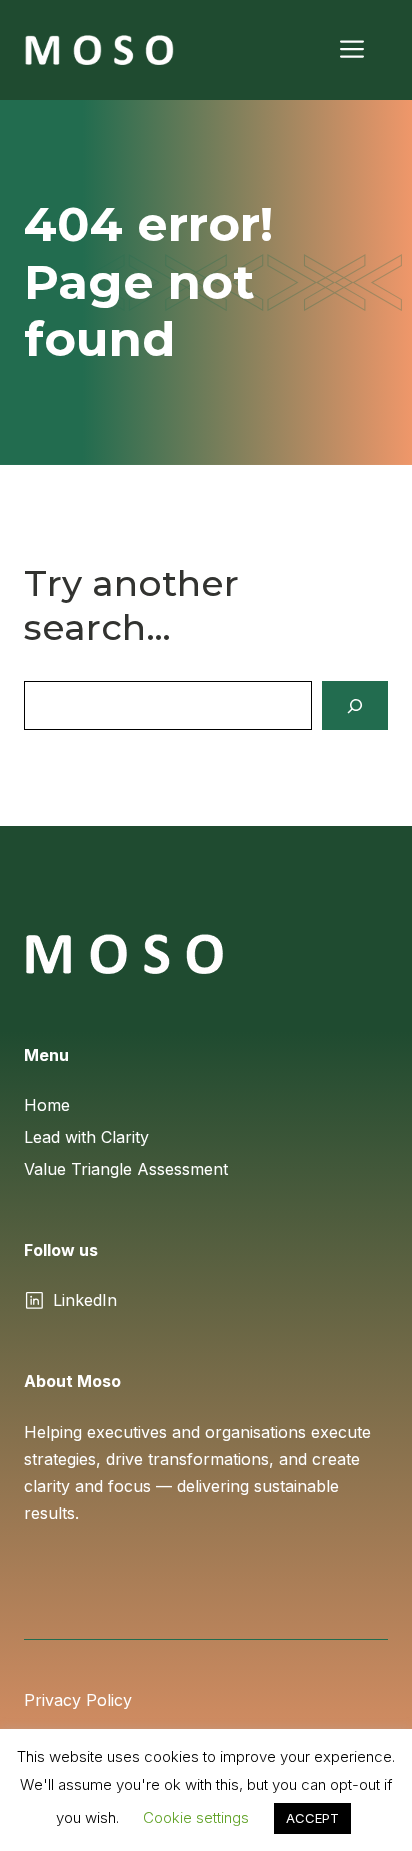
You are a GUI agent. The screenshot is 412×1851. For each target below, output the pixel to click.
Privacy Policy (78, 1700)
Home (47, 1105)
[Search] (355, 705)
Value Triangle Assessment (126, 1169)
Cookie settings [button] (196, 1817)
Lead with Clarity (86, 1137)
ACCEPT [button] (312, 1818)
